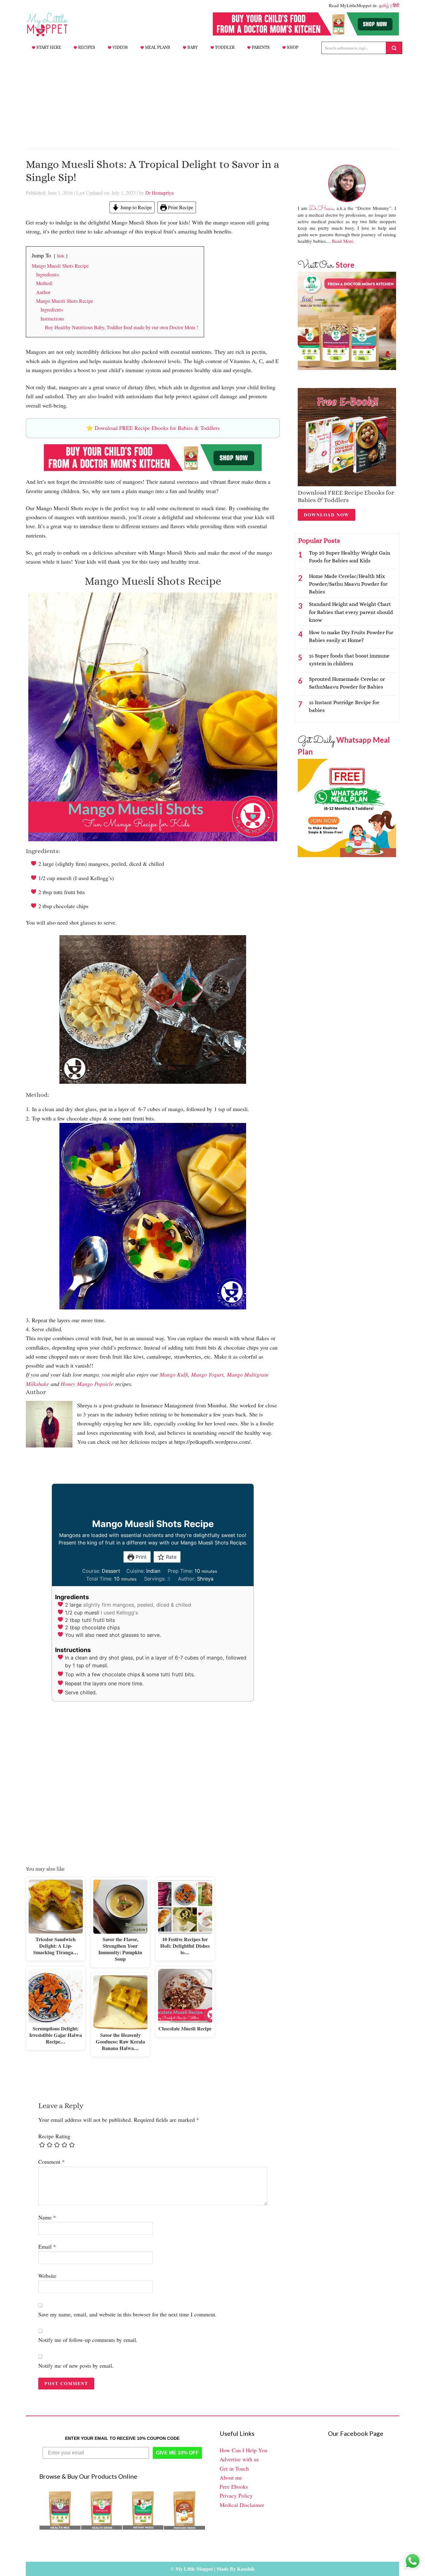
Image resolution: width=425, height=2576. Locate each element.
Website (47, 2276)
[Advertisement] (213, 102)
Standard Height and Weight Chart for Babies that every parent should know (351, 612)
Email (47, 2246)
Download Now (327, 515)
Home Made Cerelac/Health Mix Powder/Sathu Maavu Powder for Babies (348, 584)
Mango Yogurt (207, 1374)
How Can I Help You (243, 2450)
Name (47, 2217)
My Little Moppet (57, 25)
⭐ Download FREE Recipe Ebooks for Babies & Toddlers (153, 428)
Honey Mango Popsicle (87, 1384)
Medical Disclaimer (242, 2505)
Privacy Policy (236, 2495)
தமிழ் (384, 5)
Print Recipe (180, 207)
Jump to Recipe (135, 207)
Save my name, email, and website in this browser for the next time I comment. (127, 2314)
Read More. (343, 241)
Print (140, 1557)
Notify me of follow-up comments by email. (88, 2340)
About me (231, 2477)
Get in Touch (234, 2468)
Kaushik (246, 2569)
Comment (51, 2162)
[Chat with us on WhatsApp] (413, 2562)
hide (61, 256)
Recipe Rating (54, 2136)
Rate (170, 1557)
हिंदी (396, 5)
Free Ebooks (234, 2486)
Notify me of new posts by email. (76, 2366)
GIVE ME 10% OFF (177, 2453)
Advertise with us (239, 2459)
